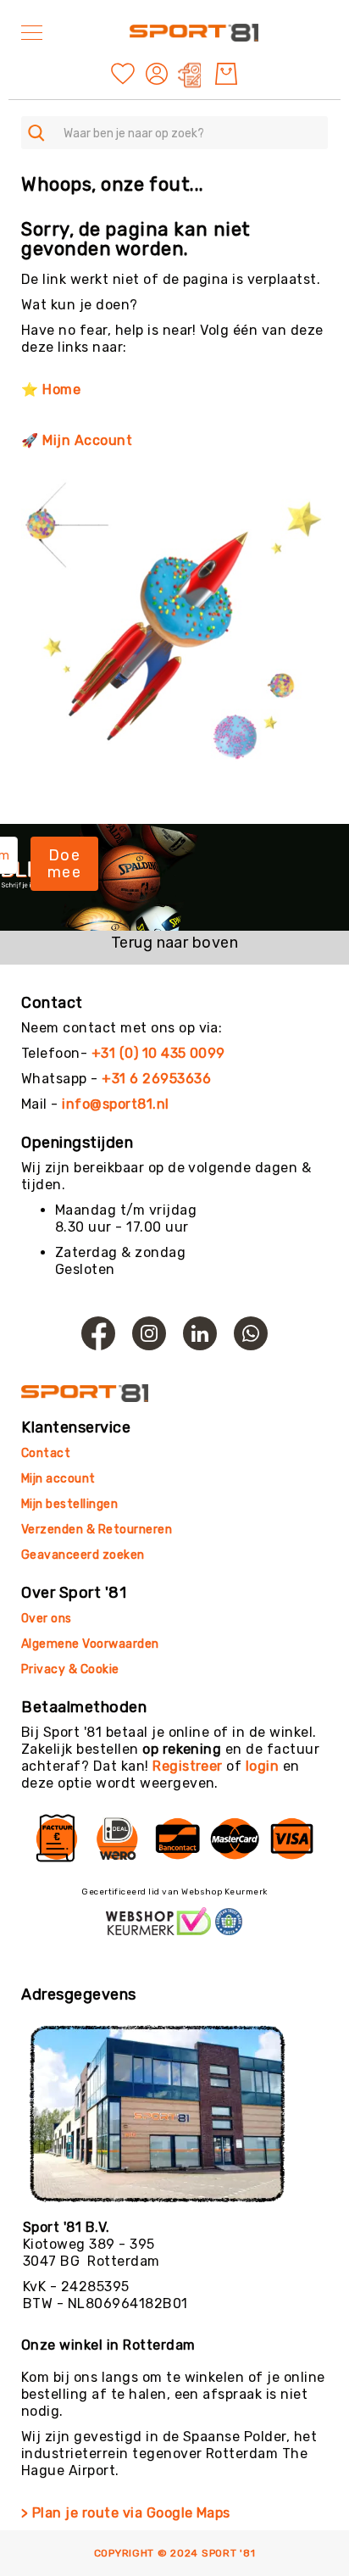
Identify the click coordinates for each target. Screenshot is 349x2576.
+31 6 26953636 (156, 1079)
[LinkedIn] (200, 1333)
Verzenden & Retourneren (97, 1530)
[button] (159, 74)
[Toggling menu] (32, 33)
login (262, 1766)
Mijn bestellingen (69, 1504)
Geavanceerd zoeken (83, 1555)
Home (61, 389)
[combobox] (174, 133)
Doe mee (64, 864)
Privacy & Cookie (72, 1669)
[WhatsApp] (251, 1333)
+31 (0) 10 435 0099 (158, 1053)
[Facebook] (98, 1333)
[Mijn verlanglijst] (123, 72)
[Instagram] (149, 1333)
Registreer (188, 1766)
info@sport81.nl (115, 1104)
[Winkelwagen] (226, 74)
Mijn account (58, 1479)
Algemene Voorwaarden (90, 1644)
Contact (46, 1453)
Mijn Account (87, 440)
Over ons (47, 1619)
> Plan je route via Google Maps (126, 2513)
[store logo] (194, 33)
